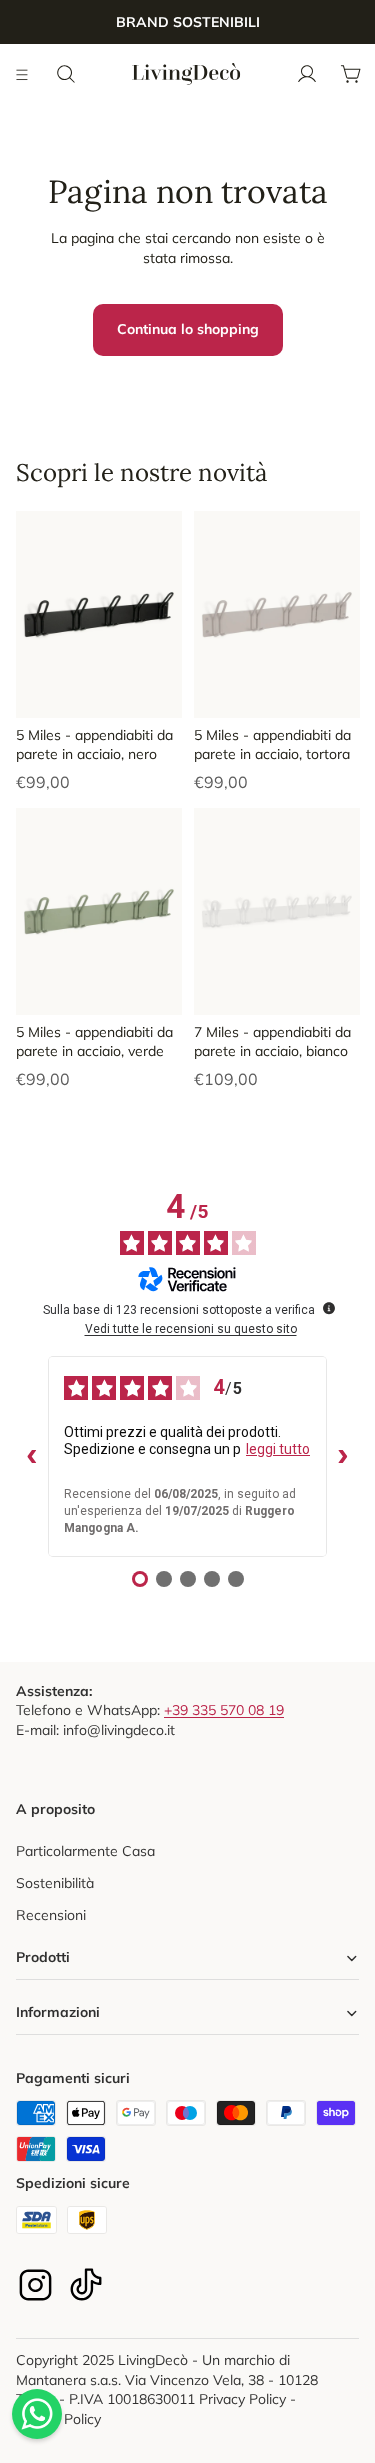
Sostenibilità (55, 1883)
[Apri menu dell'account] (307, 74)
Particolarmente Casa (85, 1851)
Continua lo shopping (188, 329)
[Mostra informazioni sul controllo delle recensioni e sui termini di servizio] (329, 1308)
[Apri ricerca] (66, 74)
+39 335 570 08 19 (224, 1710)
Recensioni (51, 1915)
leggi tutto (278, 1449)
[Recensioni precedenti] (32, 1457)
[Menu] (23, 74)
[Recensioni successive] (343, 1457)
